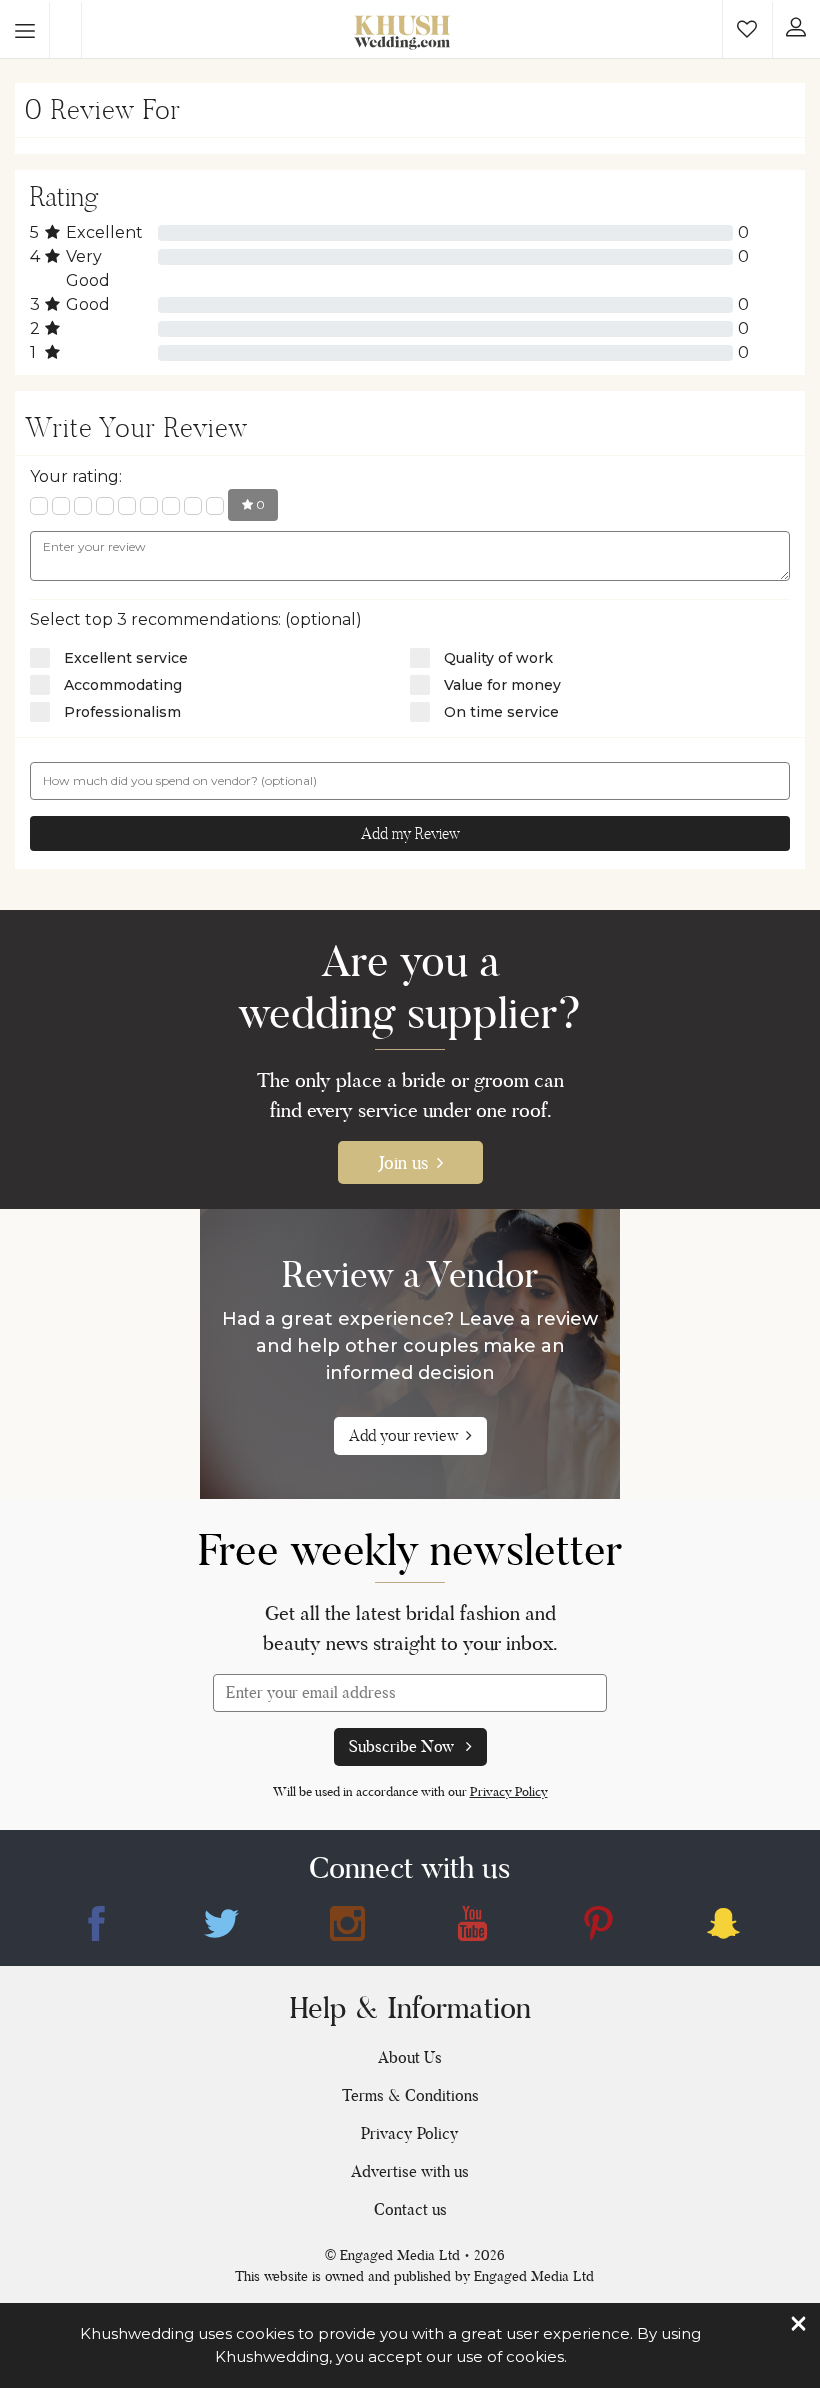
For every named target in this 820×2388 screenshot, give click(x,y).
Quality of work (498, 658)
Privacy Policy (509, 1791)
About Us (410, 2057)
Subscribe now (403, 1746)
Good (88, 304)
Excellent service (126, 658)
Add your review (403, 1435)
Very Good (88, 268)
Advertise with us (410, 2171)
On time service (501, 712)
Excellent (104, 232)
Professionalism (122, 712)
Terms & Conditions (410, 2095)
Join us (403, 1162)
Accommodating (123, 685)
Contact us (410, 2209)
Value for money (502, 685)
